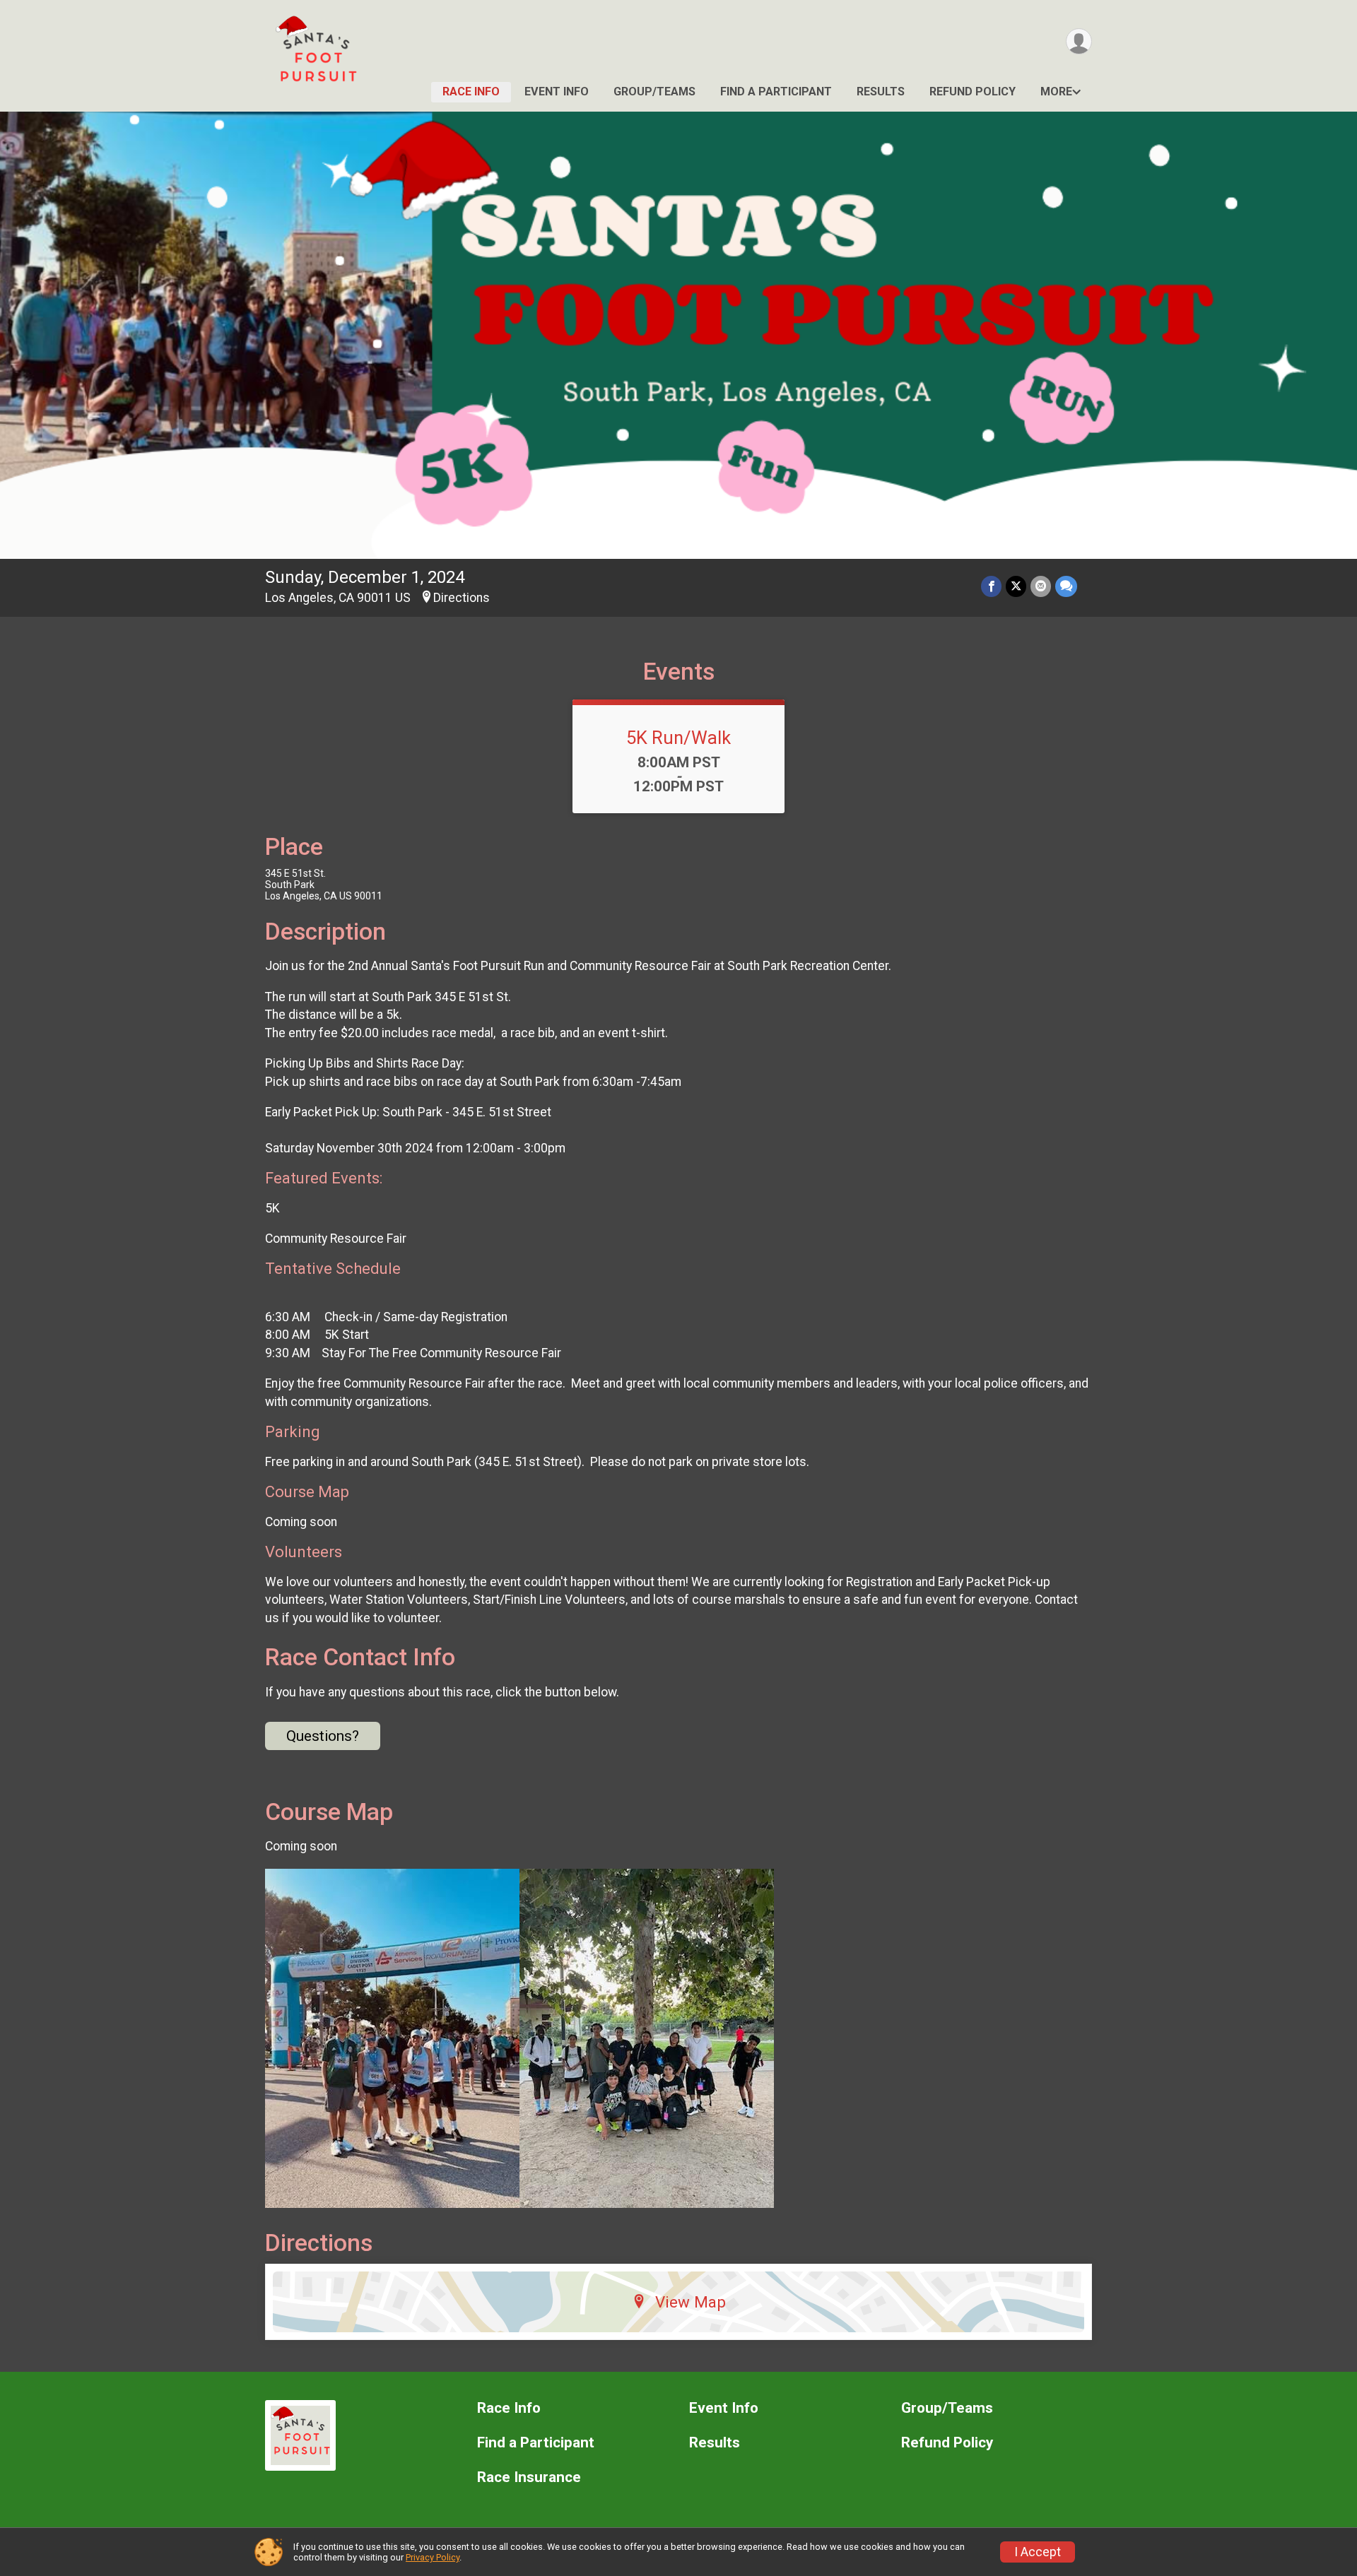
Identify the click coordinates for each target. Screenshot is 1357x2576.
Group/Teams (654, 91)
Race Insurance (529, 2477)
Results (881, 91)
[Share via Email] (1041, 586)
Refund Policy (973, 91)
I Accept (1038, 2552)
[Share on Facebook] (991, 586)
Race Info (471, 91)
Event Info (557, 91)
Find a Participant (776, 91)
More (1056, 91)
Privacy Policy (433, 2557)
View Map (691, 2302)
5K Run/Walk (678, 738)
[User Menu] (1079, 41)
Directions (462, 598)
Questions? (323, 1736)
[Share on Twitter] (1016, 586)
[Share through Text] (1066, 586)
